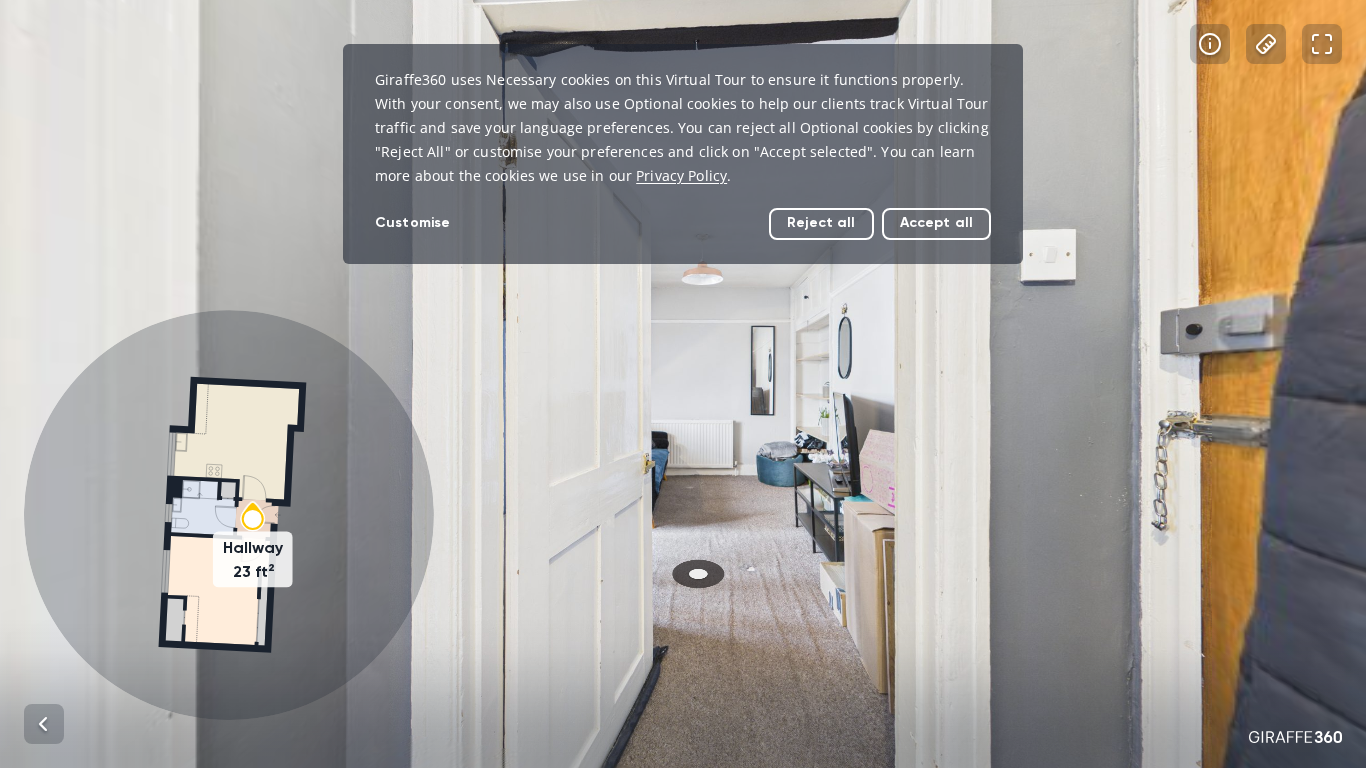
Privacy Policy (681, 175)
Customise (412, 222)
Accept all (936, 222)
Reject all (821, 222)
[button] (229, 515)
